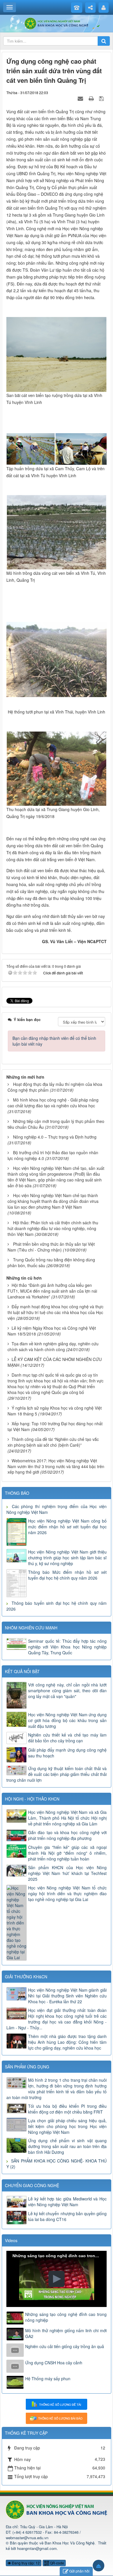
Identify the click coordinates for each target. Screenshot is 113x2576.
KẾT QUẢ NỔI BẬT (22, 1671)
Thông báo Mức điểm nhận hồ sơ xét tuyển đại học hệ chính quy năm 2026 (67, 1575)
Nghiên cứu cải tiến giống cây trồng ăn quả (65, 2346)
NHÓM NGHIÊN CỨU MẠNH (31, 1628)
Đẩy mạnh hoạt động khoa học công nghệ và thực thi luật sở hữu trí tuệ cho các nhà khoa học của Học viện (55, 1312)
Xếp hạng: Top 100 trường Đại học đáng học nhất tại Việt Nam (55, 1426)
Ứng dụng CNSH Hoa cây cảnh (54, 2363)
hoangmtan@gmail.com (37, 2548)
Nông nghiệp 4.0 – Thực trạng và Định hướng (55, 1137)
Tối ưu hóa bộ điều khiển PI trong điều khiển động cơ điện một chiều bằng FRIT (67, 2109)
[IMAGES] (57, 354)
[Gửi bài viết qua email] (81, 98)
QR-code (57, 2563)
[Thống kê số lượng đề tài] (57, 2404)
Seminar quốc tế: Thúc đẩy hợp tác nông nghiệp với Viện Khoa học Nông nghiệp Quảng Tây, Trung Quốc (67, 1647)
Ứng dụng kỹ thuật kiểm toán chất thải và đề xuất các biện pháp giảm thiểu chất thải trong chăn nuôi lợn (57, 1774)
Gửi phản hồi (79, 2571)
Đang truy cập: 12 (25, 2563)
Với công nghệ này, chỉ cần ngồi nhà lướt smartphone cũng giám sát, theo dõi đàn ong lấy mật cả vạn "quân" (67, 1690)
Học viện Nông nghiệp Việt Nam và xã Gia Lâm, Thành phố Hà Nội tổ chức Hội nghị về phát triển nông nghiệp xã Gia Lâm (67, 1818)
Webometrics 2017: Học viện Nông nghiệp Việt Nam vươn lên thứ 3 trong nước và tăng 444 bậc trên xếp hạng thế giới (56, 1466)
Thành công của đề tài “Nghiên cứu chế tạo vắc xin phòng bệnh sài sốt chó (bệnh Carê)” (53, 1442)
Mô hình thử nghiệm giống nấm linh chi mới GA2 (66, 2333)
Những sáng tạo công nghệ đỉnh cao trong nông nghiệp (66, 2317)
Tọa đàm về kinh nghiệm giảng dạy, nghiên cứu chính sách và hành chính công (53, 1346)
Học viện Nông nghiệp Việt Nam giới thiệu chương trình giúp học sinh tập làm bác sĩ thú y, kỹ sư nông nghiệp (67, 1558)
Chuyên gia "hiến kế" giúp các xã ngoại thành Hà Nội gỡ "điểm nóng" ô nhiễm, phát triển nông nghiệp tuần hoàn (67, 1853)
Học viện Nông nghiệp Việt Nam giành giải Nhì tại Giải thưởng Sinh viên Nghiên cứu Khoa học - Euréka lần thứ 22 (67, 1996)
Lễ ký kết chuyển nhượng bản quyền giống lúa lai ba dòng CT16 (67, 2216)
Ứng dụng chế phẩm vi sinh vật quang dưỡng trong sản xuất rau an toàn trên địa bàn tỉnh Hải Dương (67, 2146)
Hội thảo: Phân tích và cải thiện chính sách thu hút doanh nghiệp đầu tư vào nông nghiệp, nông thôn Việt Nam (53, 1228)
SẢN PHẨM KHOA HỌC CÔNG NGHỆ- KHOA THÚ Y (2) (57, 2164)
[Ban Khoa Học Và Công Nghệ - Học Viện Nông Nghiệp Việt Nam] (57, 23)
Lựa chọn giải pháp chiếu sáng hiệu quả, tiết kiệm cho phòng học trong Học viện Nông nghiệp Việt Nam (67, 2126)
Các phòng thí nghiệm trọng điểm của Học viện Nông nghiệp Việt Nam (57, 1509)
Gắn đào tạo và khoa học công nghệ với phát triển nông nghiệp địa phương (67, 1835)
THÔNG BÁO (17, 1493)
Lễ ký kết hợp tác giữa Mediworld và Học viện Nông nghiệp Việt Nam (67, 2202)
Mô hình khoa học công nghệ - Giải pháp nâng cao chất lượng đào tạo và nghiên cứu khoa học (53, 1103)
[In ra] (92, 98)
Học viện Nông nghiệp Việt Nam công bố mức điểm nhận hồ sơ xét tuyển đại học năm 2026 (67, 1527)
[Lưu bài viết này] (102, 98)
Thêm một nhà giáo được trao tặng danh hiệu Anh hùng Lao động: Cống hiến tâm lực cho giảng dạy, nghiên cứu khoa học (67, 2042)
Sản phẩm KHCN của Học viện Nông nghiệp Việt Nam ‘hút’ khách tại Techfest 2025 (67, 1873)
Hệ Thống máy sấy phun (48, 2379)
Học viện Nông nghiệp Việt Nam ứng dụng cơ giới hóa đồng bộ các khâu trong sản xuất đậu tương (67, 1720)
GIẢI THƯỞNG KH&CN (26, 1977)
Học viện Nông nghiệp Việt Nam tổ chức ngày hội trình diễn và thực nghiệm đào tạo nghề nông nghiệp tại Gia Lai (67, 1893)
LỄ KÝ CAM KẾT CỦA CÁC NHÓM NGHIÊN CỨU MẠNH (55, 1362)
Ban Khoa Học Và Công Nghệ (70, 2543)
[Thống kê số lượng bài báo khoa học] (57, 2418)
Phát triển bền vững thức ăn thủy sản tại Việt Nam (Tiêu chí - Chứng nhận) (51, 1247)
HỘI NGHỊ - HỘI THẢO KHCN (32, 1799)
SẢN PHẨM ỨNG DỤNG (27, 2067)
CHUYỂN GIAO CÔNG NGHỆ (32, 2185)
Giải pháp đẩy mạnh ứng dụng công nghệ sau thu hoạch (67, 1753)
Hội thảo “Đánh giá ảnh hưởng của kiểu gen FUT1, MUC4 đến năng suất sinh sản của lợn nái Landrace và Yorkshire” (52, 1291)
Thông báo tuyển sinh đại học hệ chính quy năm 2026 (57, 1606)
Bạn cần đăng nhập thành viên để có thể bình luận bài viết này (54, 1041)
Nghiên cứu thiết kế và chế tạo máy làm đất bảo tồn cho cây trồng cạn (67, 1738)
